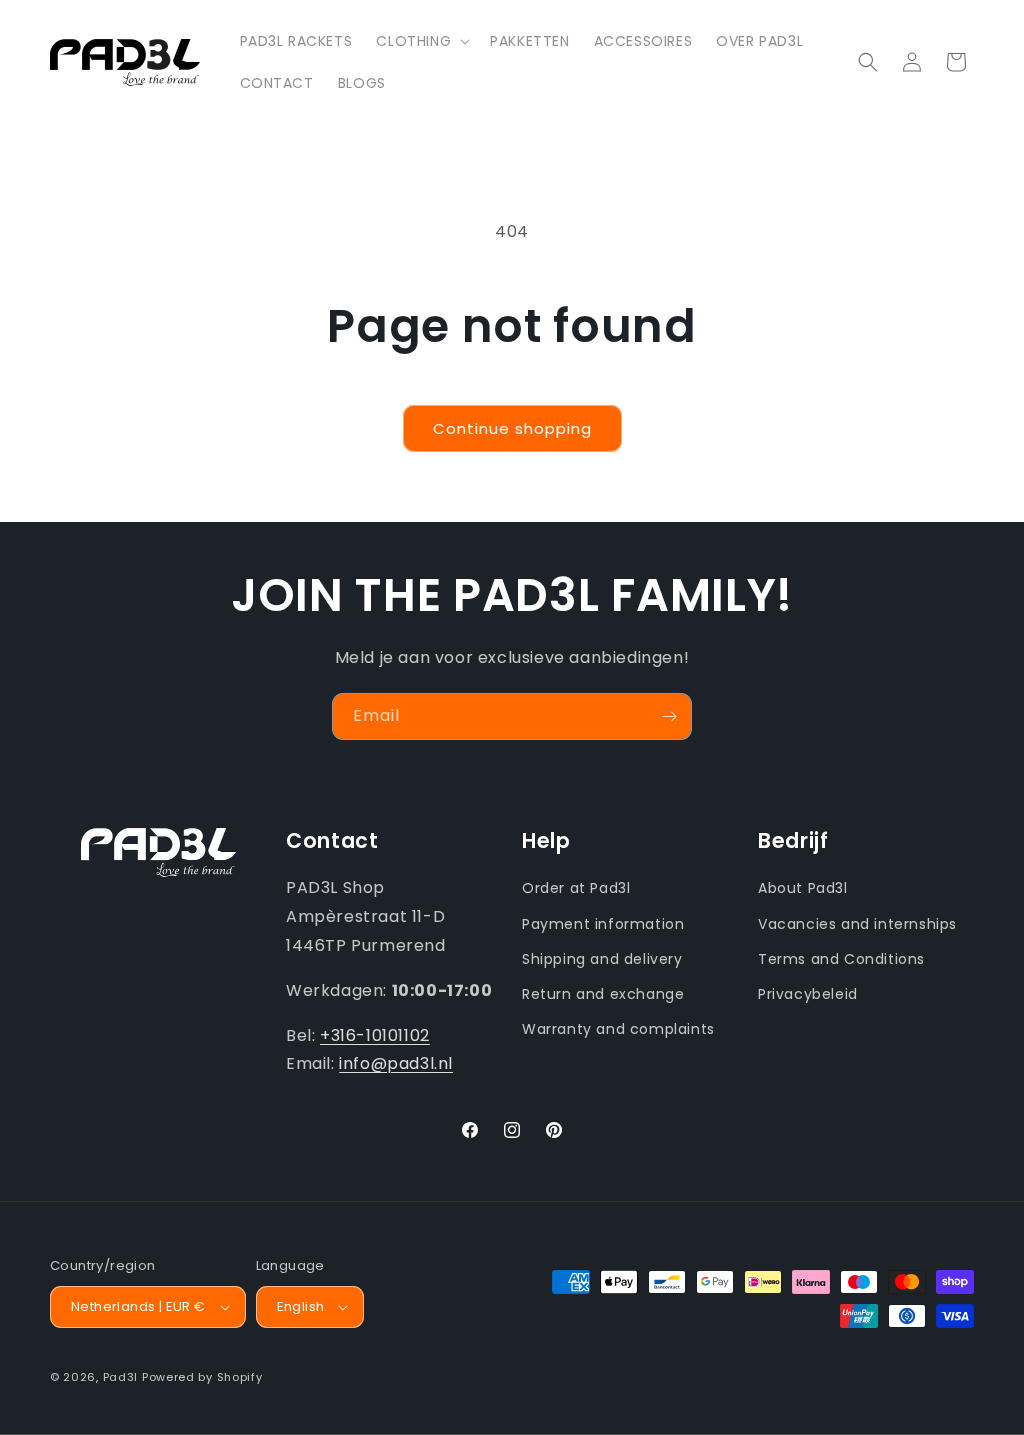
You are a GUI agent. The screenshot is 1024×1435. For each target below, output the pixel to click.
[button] (421, 41)
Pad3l (121, 1377)
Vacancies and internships (857, 924)
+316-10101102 (375, 1035)
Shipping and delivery (602, 959)
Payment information (603, 924)
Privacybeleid (808, 994)
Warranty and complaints (618, 1029)
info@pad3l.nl (396, 1063)
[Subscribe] (669, 716)
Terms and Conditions (841, 959)
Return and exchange (603, 994)
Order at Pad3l (576, 888)
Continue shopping (512, 428)
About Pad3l (803, 888)
